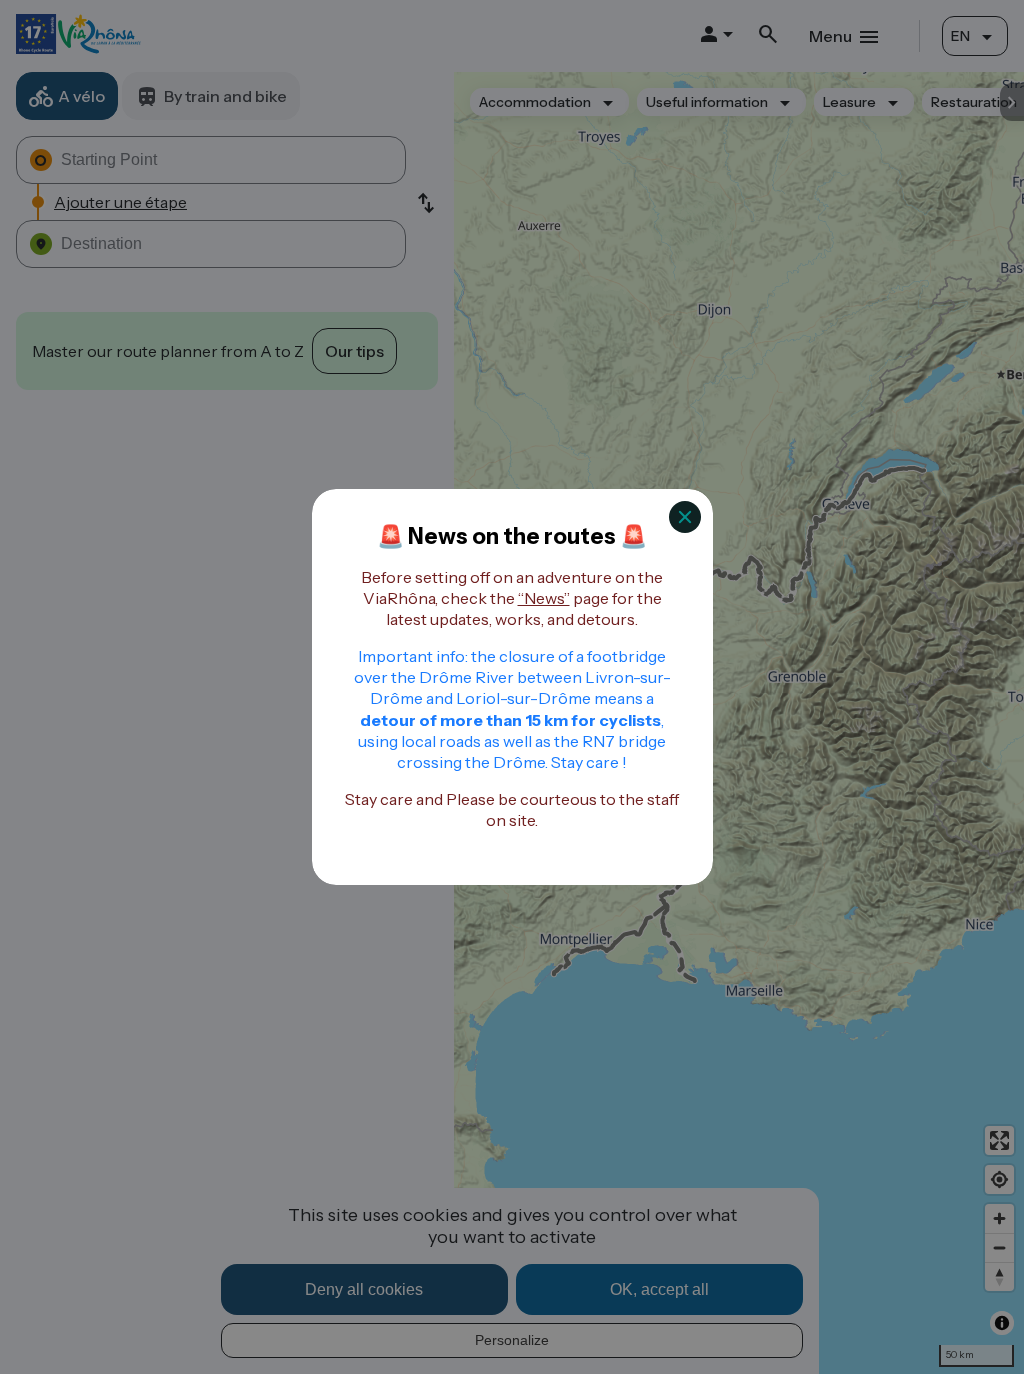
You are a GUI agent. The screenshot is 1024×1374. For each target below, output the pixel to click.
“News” (544, 598)
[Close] (685, 517)
